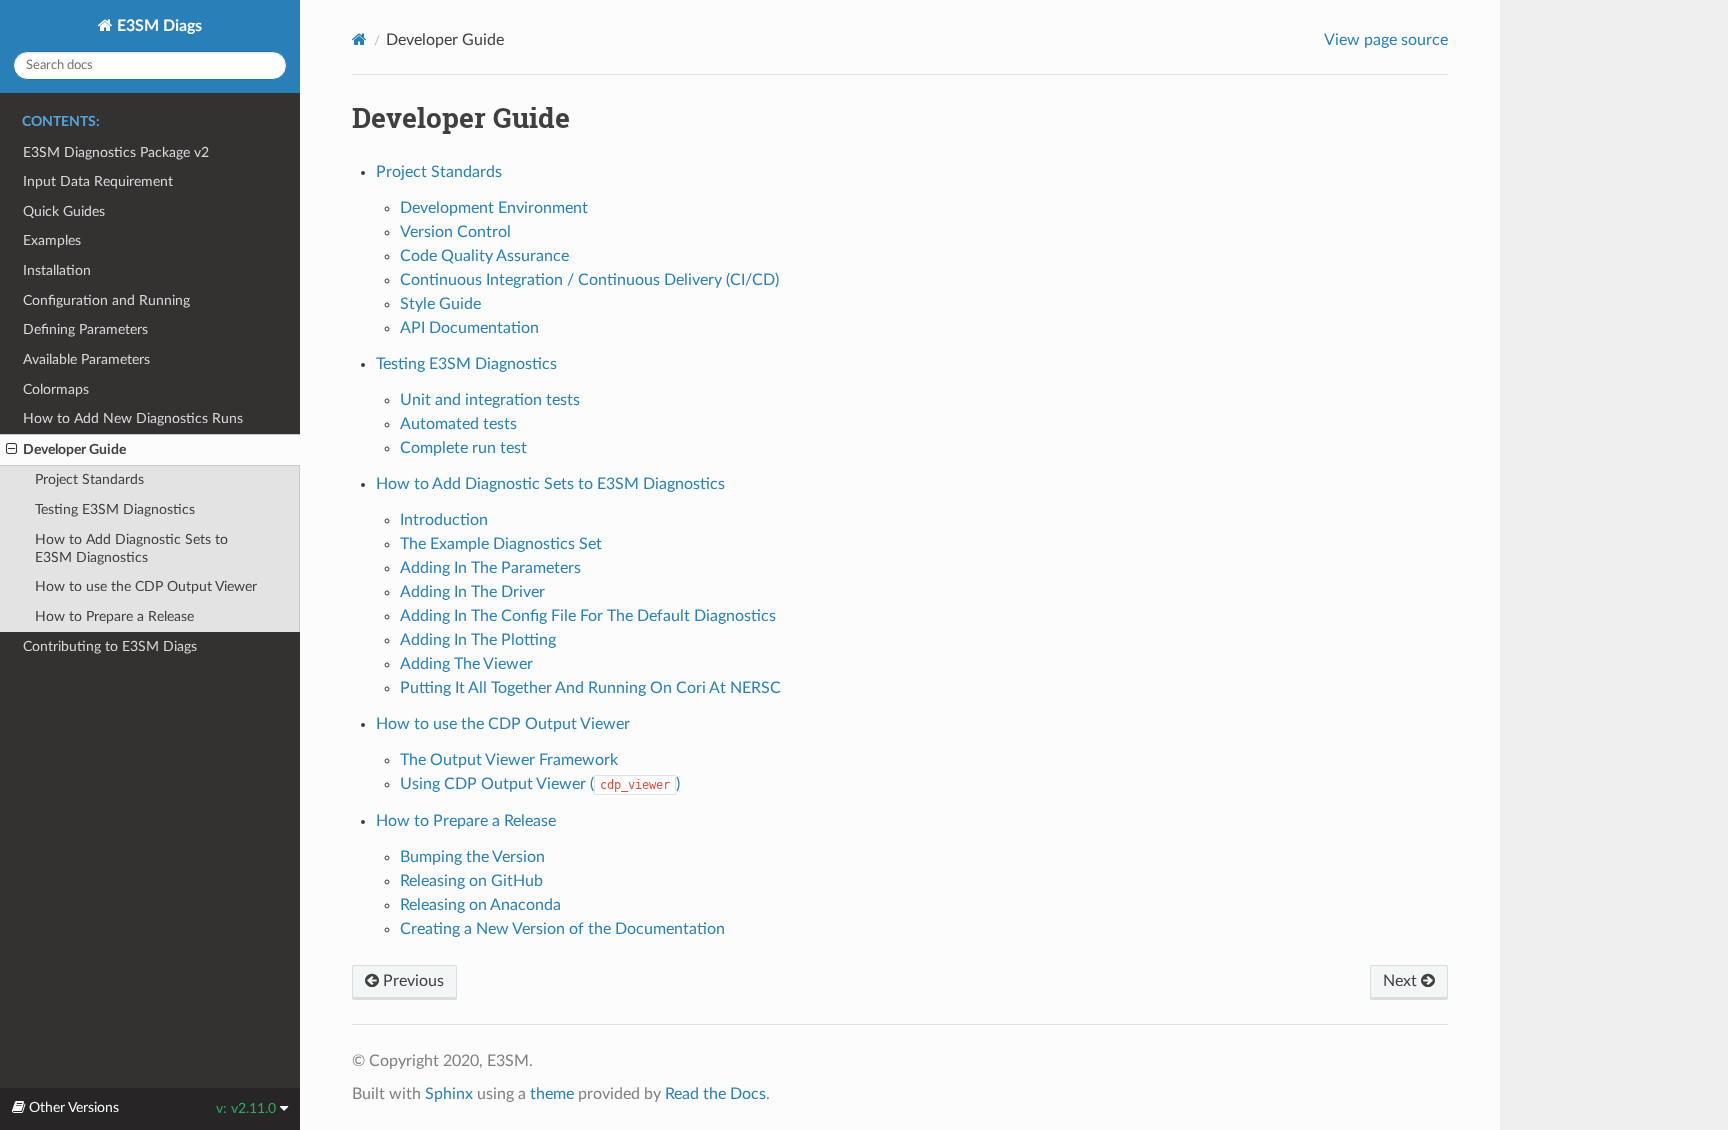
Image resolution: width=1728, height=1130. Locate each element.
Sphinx (449, 1094)
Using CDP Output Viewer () (540, 784)
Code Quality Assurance (484, 256)
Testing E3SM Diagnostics (115, 509)
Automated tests (458, 424)
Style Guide (440, 304)
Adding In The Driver (472, 592)
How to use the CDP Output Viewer (146, 586)
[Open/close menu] (11, 450)
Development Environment (494, 208)
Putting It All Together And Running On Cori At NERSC (590, 688)
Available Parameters (86, 359)
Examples (52, 240)
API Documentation (469, 328)
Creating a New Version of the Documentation (562, 929)
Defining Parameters (85, 329)
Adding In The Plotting (478, 640)
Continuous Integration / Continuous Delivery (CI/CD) (589, 280)
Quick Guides (64, 211)
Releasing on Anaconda (480, 905)
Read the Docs (715, 1094)
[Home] (359, 39)
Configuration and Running (106, 300)
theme (552, 1094)
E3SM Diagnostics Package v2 (116, 152)
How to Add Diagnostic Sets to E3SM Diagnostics (131, 548)
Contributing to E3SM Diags (110, 646)
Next (1402, 981)
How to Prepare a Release (114, 616)
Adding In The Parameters (490, 568)
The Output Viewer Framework (509, 760)
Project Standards (89, 479)
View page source (1386, 40)
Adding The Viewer (466, 664)
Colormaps (56, 389)
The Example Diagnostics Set (501, 544)
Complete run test (463, 448)
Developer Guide (74, 449)
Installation (57, 270)
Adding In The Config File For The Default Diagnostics (588, 616)
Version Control (455, 232)
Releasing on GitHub (471, 881)
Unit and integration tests (490, 400)
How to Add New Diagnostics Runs (133, 418)
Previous (411, 981)
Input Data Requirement (98, 181)
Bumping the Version (472, 857)
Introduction (444, 520)
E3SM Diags (157, 26)
